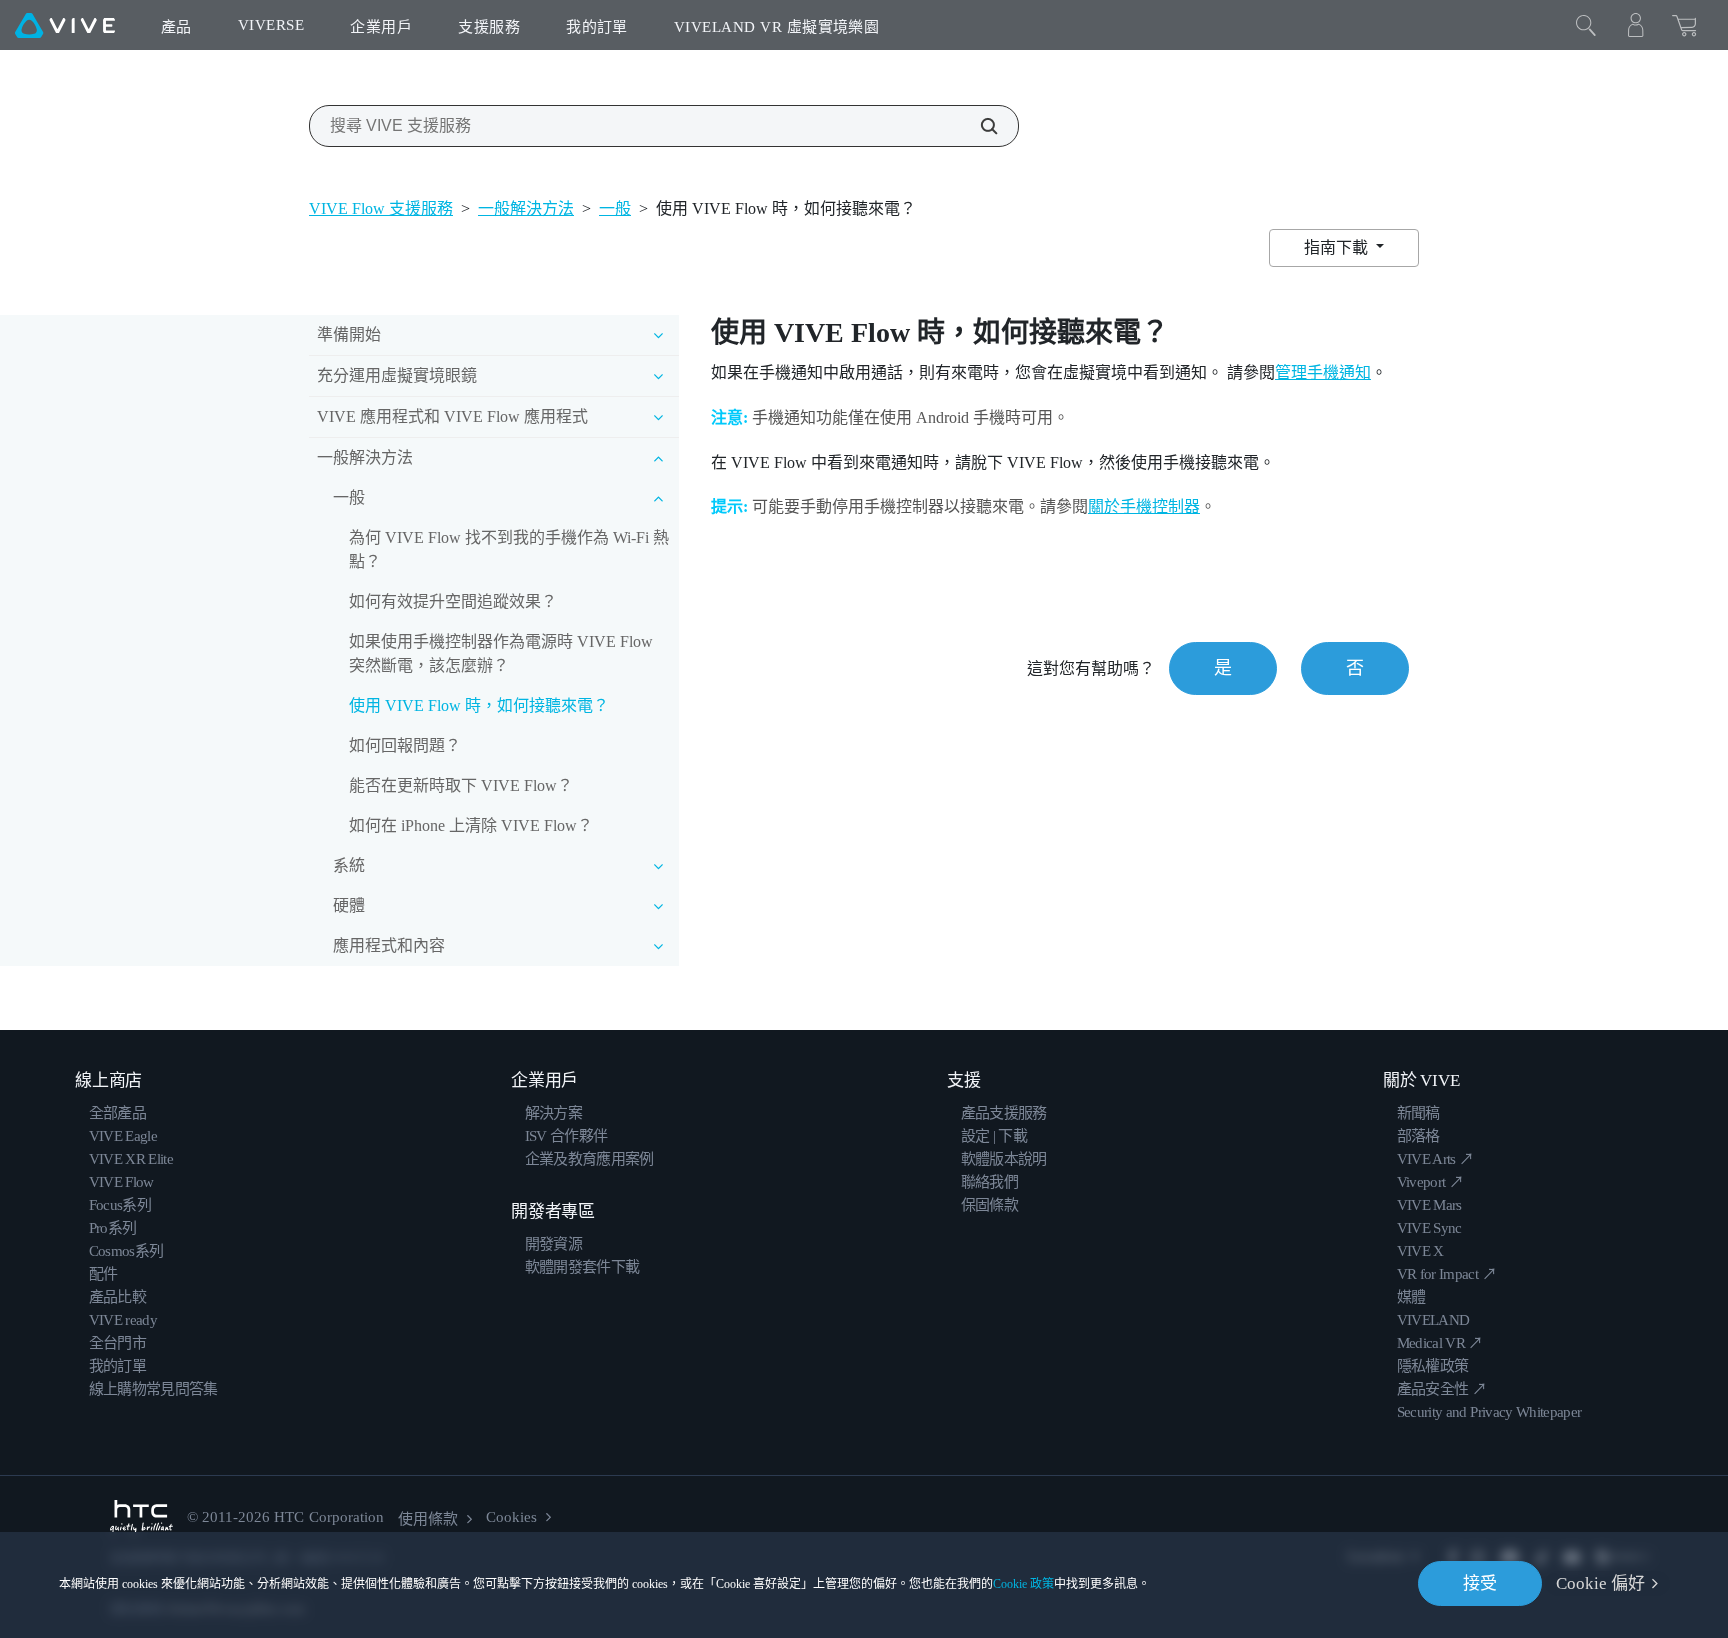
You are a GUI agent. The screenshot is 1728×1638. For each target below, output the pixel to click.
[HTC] (141, 1517)
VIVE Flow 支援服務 (381, 208)
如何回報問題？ (405, 745)
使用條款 (428, 1519)
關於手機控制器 (1144, 506)
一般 (615, 208)
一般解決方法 (526, 208)
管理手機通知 (1323, 372)
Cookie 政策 (1023, 1584)
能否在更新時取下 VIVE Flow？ (461, 785)
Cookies (511, 1517)
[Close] (1586, 25)
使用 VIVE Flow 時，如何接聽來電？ (479, 705)
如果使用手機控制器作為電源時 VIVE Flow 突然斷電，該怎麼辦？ (501, 653)
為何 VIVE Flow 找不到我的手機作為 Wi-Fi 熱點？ (509, 549)
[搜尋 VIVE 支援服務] (978, 126)
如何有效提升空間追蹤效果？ (453, 601)
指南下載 (1338, 247)
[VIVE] (65, 25)
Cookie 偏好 (1600, 1583)
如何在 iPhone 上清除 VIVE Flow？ (471, 825)
